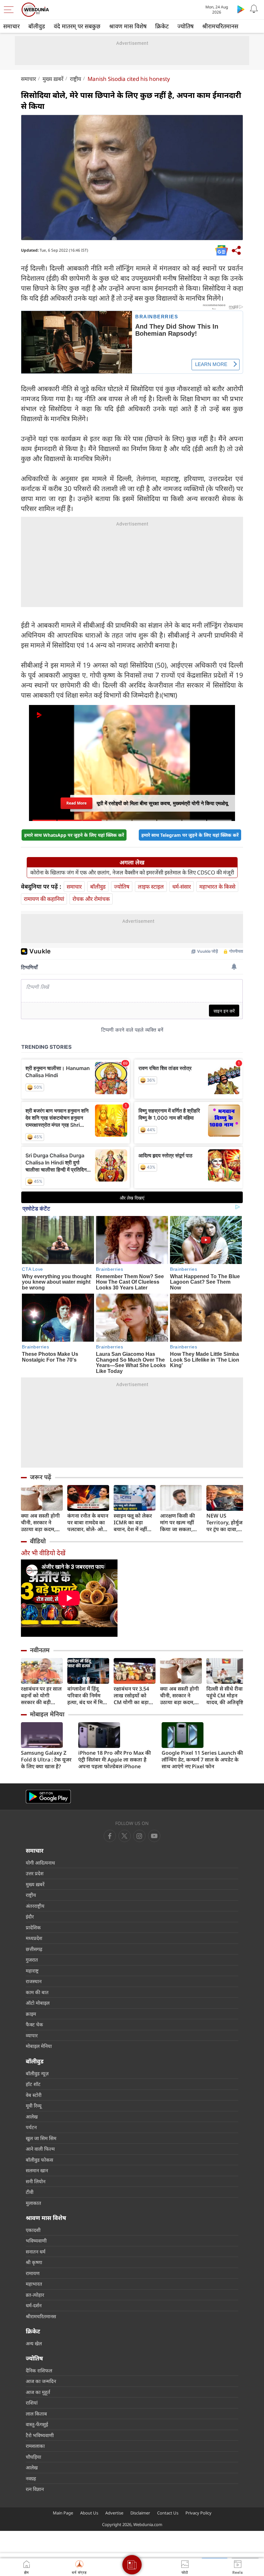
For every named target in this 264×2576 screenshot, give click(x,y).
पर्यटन (31, 2127)
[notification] (254, 9)
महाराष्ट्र (32, 1971)
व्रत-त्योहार (35, 2295)
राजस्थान (34, 1981)
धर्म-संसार (182, 887)
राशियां (32, 2403)
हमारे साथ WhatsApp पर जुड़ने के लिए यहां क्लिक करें (74, 835)
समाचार (11, 26)
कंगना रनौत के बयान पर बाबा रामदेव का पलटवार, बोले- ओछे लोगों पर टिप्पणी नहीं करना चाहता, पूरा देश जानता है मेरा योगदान (88, 1523)
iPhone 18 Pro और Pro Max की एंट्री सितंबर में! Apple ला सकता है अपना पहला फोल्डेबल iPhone (115, 1760)
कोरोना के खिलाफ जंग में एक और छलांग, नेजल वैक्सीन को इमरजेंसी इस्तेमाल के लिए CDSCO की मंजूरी (132, 873)
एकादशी (33, 2230)
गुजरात (32, 1960)
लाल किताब (36, 2414)
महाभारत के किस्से (217, 887)
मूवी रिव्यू (34, 2106)
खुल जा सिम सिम (41, 2138)
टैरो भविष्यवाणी (40, 2435)
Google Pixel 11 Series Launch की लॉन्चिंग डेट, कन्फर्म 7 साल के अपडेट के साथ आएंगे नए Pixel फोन (202, 1760)
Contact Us (168, 2513)
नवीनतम (40, 1650)
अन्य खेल (34, 2343)
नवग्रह (31, 2478)
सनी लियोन (36, 2181)
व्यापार (32, 2035)
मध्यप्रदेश (34, 1938)
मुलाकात (33, 2203)
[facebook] (110, 1836)
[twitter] (125, 1836)
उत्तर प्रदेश (35, 1873)
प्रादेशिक (33, 1927)
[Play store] (241, 9)
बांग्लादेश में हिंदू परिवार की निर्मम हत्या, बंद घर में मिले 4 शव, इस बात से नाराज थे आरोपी (87, 1696)
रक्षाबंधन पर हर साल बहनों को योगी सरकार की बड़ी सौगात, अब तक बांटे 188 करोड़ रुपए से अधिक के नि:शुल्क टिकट (41, 1696)
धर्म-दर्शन (34, 2305)
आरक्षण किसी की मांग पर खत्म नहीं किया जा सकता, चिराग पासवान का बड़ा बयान (178, 1523)
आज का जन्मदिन (41, 2381)
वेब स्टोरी (34, 2095)
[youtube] (139, 1836)
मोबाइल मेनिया (47, 1714)
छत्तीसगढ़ (34, 1949)
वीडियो (38, 1541)
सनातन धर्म (36, 2252)
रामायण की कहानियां (44, 899)
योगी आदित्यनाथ (40, 1863)
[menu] (10, 10)
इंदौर (30, 1916)
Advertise (114, 2513)
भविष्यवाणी (36, 2241)
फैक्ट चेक (34, 2024)
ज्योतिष (185, 26)
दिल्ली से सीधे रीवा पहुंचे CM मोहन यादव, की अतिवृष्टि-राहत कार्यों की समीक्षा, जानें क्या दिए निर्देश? (226, 1696)
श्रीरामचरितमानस (220, 26)
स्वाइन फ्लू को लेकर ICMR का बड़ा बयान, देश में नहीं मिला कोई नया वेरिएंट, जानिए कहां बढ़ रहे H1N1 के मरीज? (133, 1523)
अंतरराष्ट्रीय (35, 1906)
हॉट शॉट (33, 2084)
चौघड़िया (33, 2457)
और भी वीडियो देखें (43, 1553)
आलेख (32, 2117)
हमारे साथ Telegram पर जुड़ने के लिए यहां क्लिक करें (190, 835)
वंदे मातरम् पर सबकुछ (77, 26)
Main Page (63, 2513)
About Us (89, 2513)
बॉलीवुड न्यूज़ (37, 2073)
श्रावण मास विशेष (128, 26)
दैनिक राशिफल (39, 2370)
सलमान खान (37, 2170)
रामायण (33, 2273)
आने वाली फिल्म (40, 2149)
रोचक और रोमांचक (91, 899)
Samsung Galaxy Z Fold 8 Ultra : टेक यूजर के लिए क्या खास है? (46, 1760)
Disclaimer (140, 2513)
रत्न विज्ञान (35, 2489)
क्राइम (31, 2014)
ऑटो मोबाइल (38, 2003)
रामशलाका (35, 2446)
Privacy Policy (198, 2513)
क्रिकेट (162, 26)
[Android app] (48, 1797)
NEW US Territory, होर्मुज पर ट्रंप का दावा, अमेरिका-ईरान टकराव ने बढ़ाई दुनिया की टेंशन (224, 1523)
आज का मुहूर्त (38, 2392)
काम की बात (37, 1992)
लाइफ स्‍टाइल (151, 887)
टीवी (30, 2192)
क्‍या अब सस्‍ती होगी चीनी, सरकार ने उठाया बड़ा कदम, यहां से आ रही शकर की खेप (41, 1523)
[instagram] (154, 1836)
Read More (76, 801)
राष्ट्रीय (75, 79)
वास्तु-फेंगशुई (37, 2424)
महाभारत (34, 2284)
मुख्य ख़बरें (53, 79)
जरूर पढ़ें (41, 1477)
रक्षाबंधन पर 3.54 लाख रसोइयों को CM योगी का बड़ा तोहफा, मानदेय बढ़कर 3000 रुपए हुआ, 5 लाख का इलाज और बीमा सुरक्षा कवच (132, 1696)
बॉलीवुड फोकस (39, 2160)
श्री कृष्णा (34, 2262)
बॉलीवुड (37, 26)
